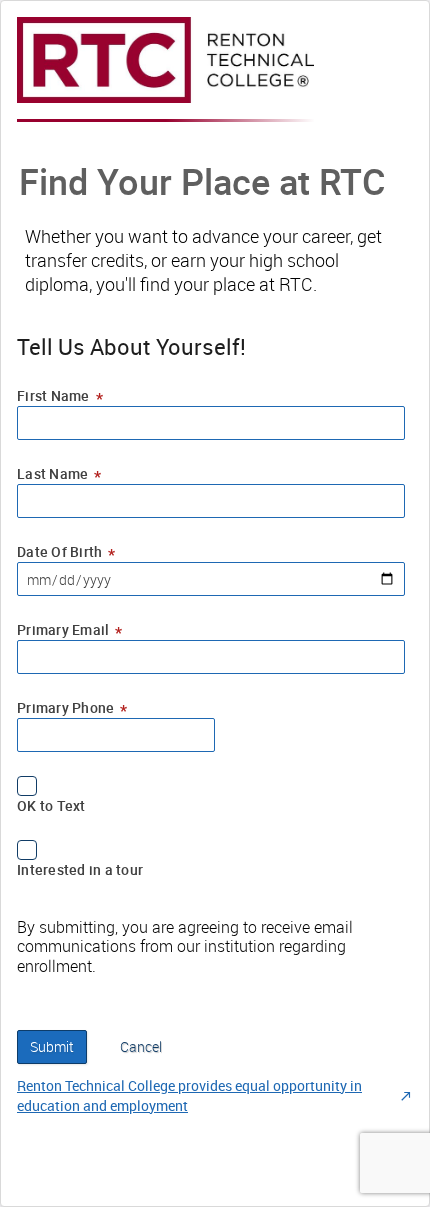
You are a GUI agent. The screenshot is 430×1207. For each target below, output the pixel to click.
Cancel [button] (141, 1046)
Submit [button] (52, 1046)
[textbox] (211, 423)
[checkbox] (211, 786)
